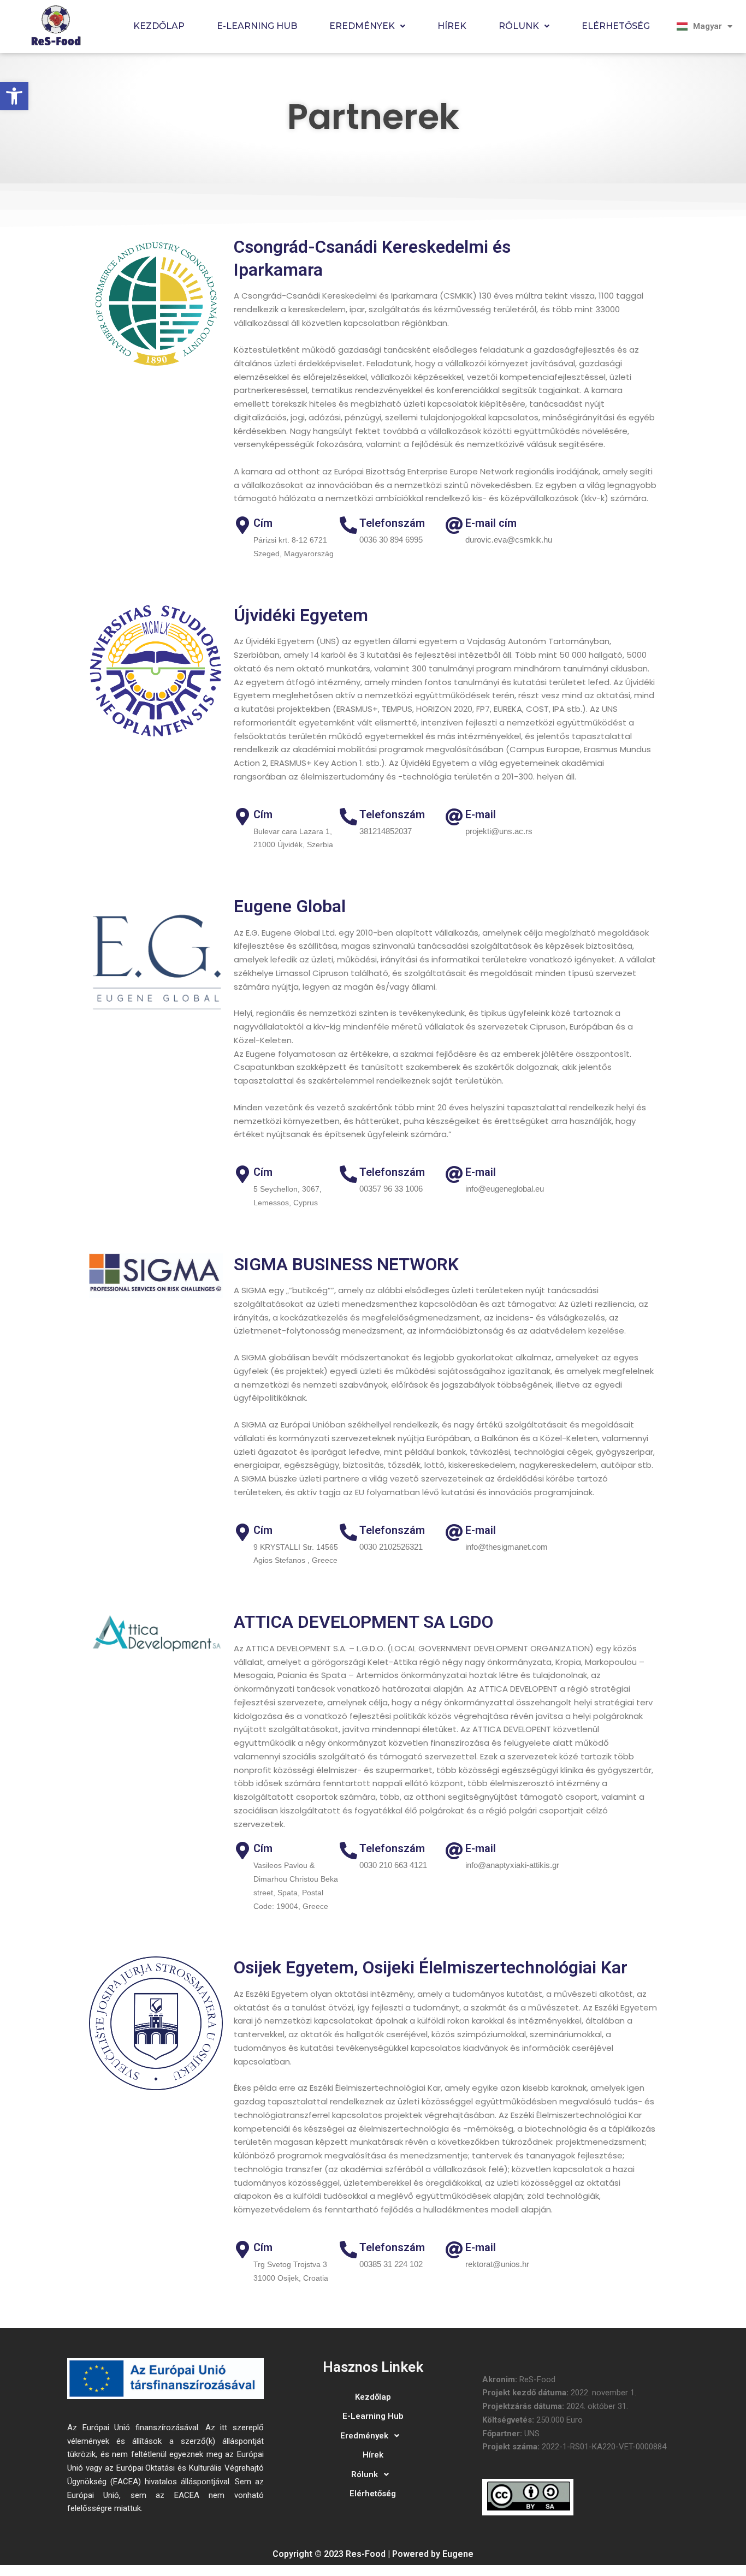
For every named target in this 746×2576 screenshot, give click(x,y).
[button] (14, 96)
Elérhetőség (616, 26)
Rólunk (519, 26)
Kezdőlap (159, 26)
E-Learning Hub (257, 26)
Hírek (452, 26)
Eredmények (362, 26)
